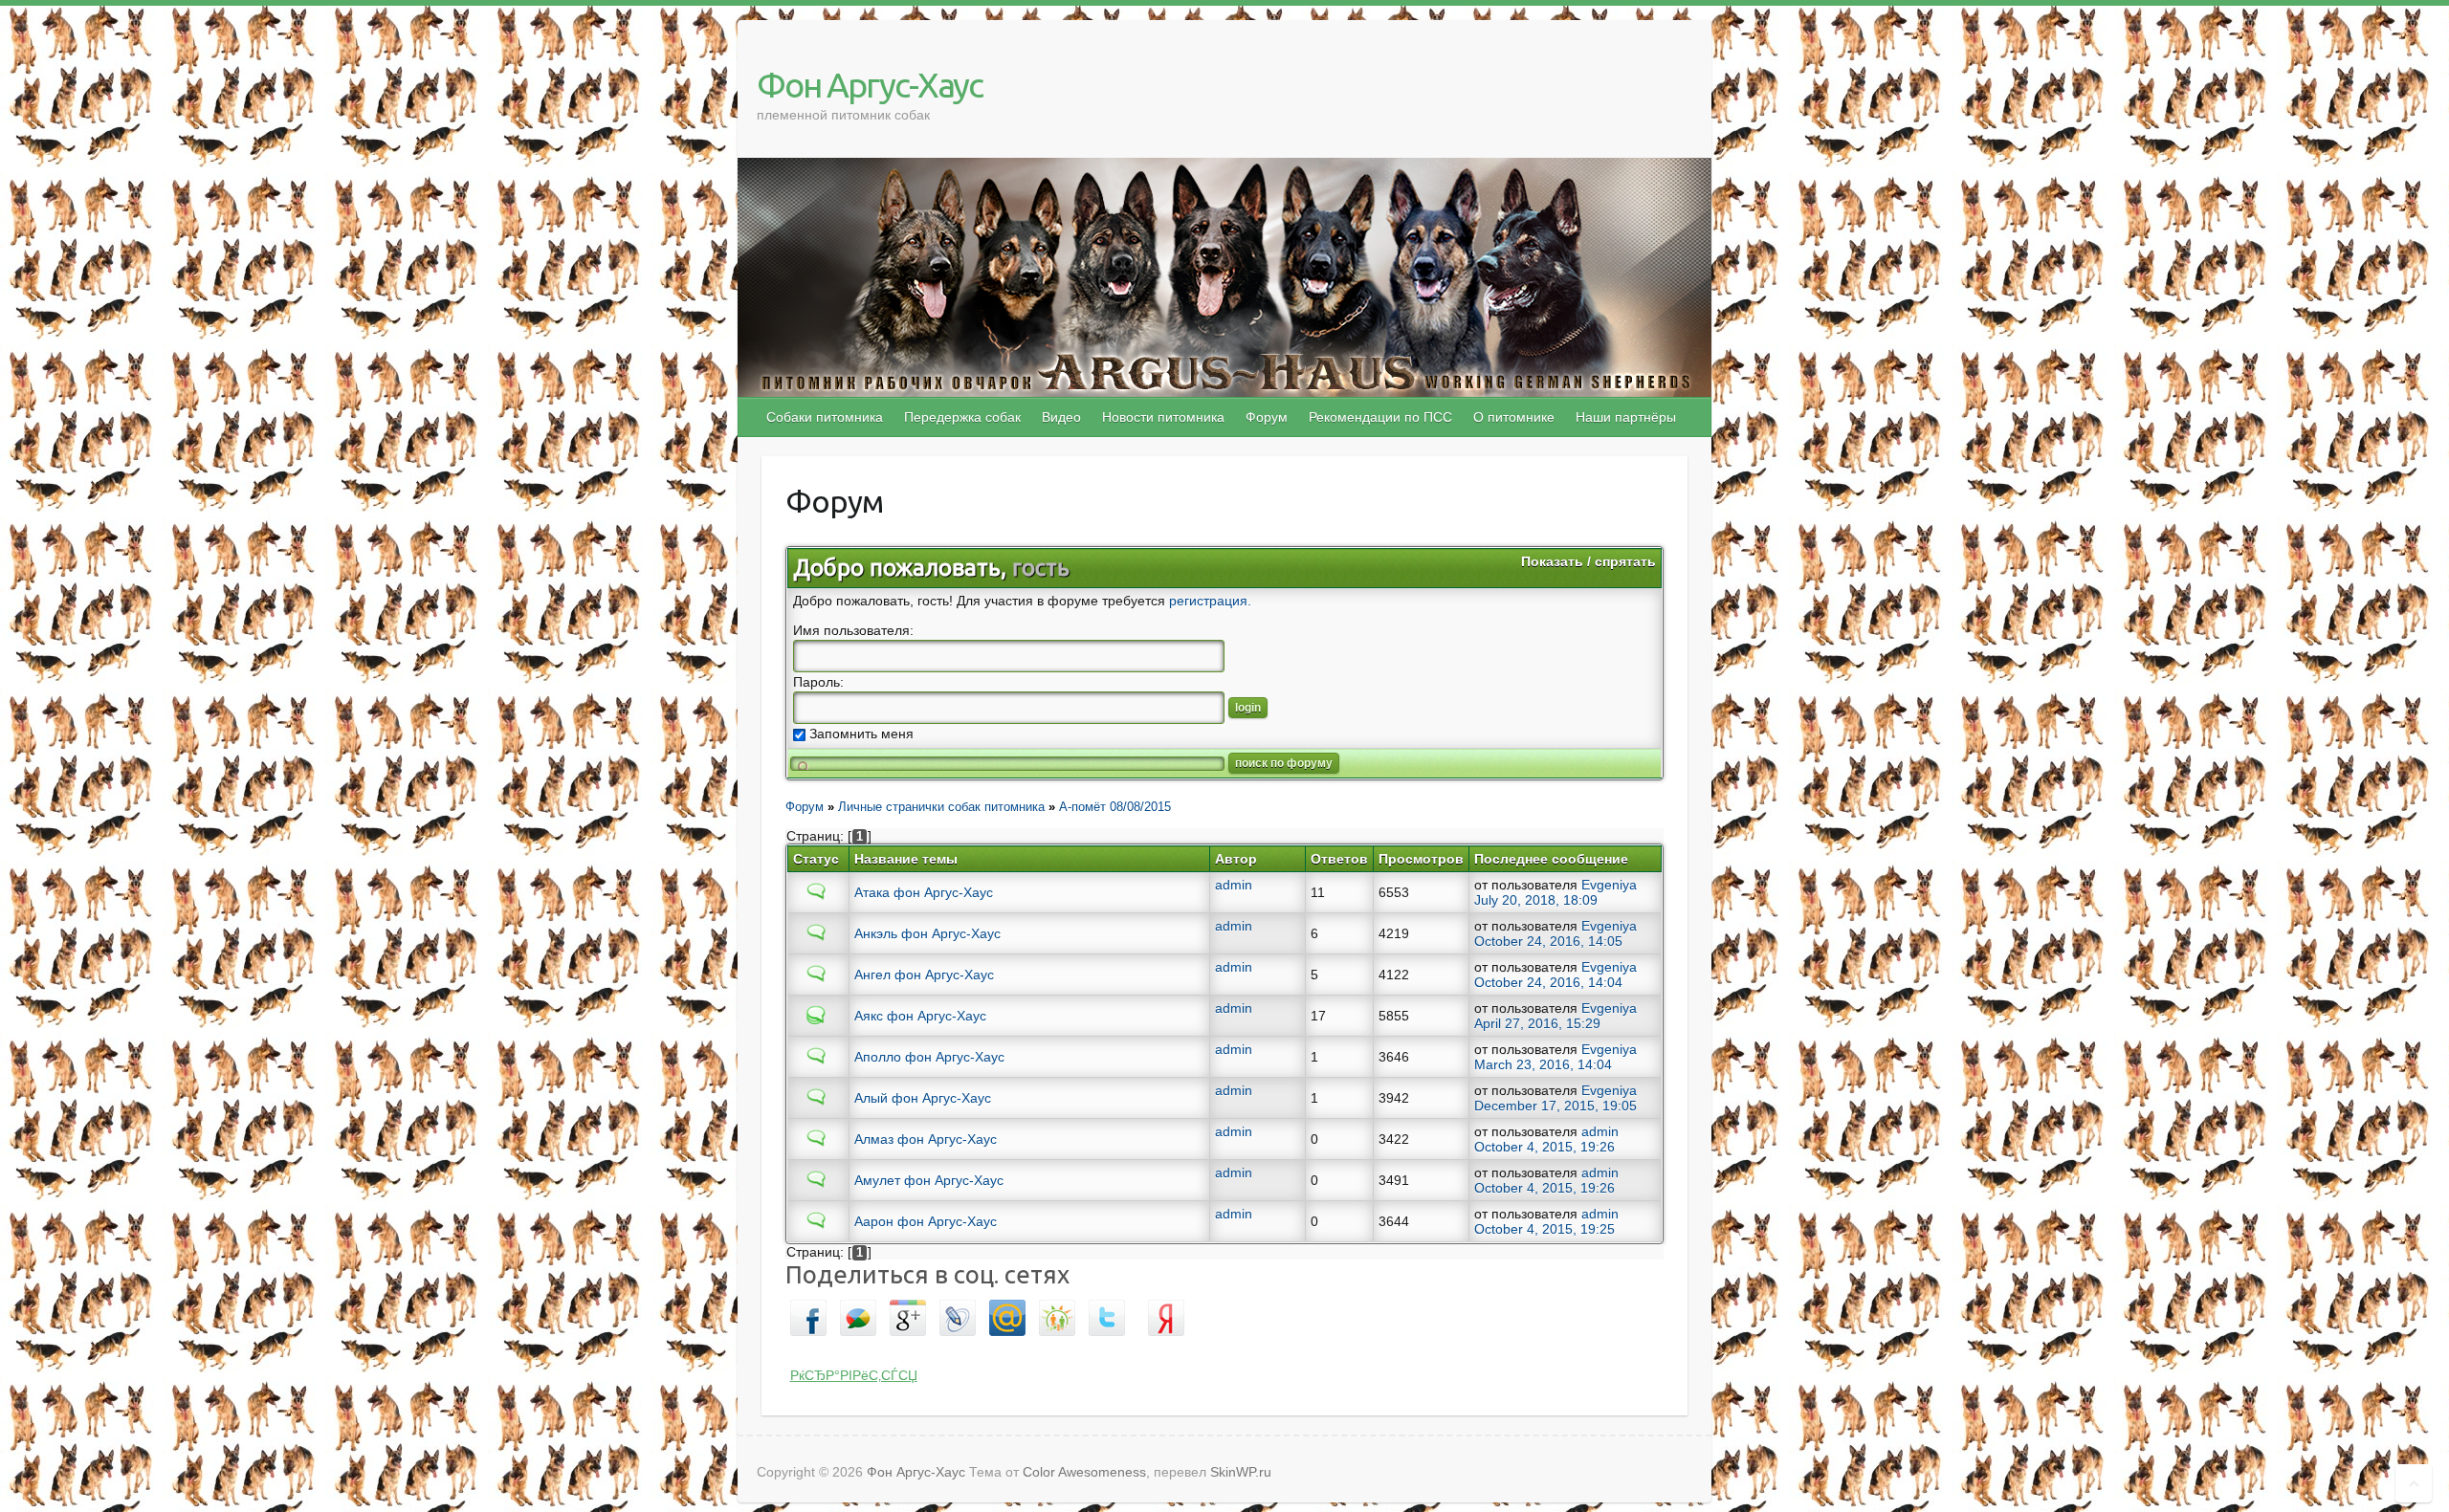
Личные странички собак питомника (941, 807)
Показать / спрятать (1589, 561)
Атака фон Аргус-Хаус (924, 892)
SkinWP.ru (1241, 1472)
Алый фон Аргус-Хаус (923, 1098)
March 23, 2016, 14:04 (1543, 1064)
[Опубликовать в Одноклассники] (1057, 1311)
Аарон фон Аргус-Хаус (926, 1221)
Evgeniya (1609, 885)
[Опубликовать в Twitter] (1107, 1311)
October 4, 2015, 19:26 (1544, 1147)
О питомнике (1514, 417)
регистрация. (1210, 601)
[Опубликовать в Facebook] (808, 1311)
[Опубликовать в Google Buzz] (858, 1311)
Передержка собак (962, 417)
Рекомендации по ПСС (1380, 417)
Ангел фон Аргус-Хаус (924, 975)
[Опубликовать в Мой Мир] (1007, 1311)
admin (1234, 885)
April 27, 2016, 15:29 (1537, 1023)
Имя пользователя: (853, 630)
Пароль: (818, 682)
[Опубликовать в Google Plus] (908, 1311)
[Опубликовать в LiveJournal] (958, 1311)
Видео (1061, 417)
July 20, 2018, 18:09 (1536, 900)
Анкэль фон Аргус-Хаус (927, 933)
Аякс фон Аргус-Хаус (920, 1016)
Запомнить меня (860, 734)
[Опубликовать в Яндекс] (1166, 1311)
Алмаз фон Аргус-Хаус (926, 1139)
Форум (1267, 417)
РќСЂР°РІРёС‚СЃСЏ (854, 1375)
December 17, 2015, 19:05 (1555, 1106)
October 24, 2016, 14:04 (1548, 982)
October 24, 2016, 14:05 (1548, 941)
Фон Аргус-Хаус (870, 85)
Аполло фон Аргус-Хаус (929, 1057)
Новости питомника (1163, 417)
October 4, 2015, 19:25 (1544, 1229)
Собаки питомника (825, 417)
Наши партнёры (1626, 417)
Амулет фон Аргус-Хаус (929, 1180)
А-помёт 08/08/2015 (1115, 807)
